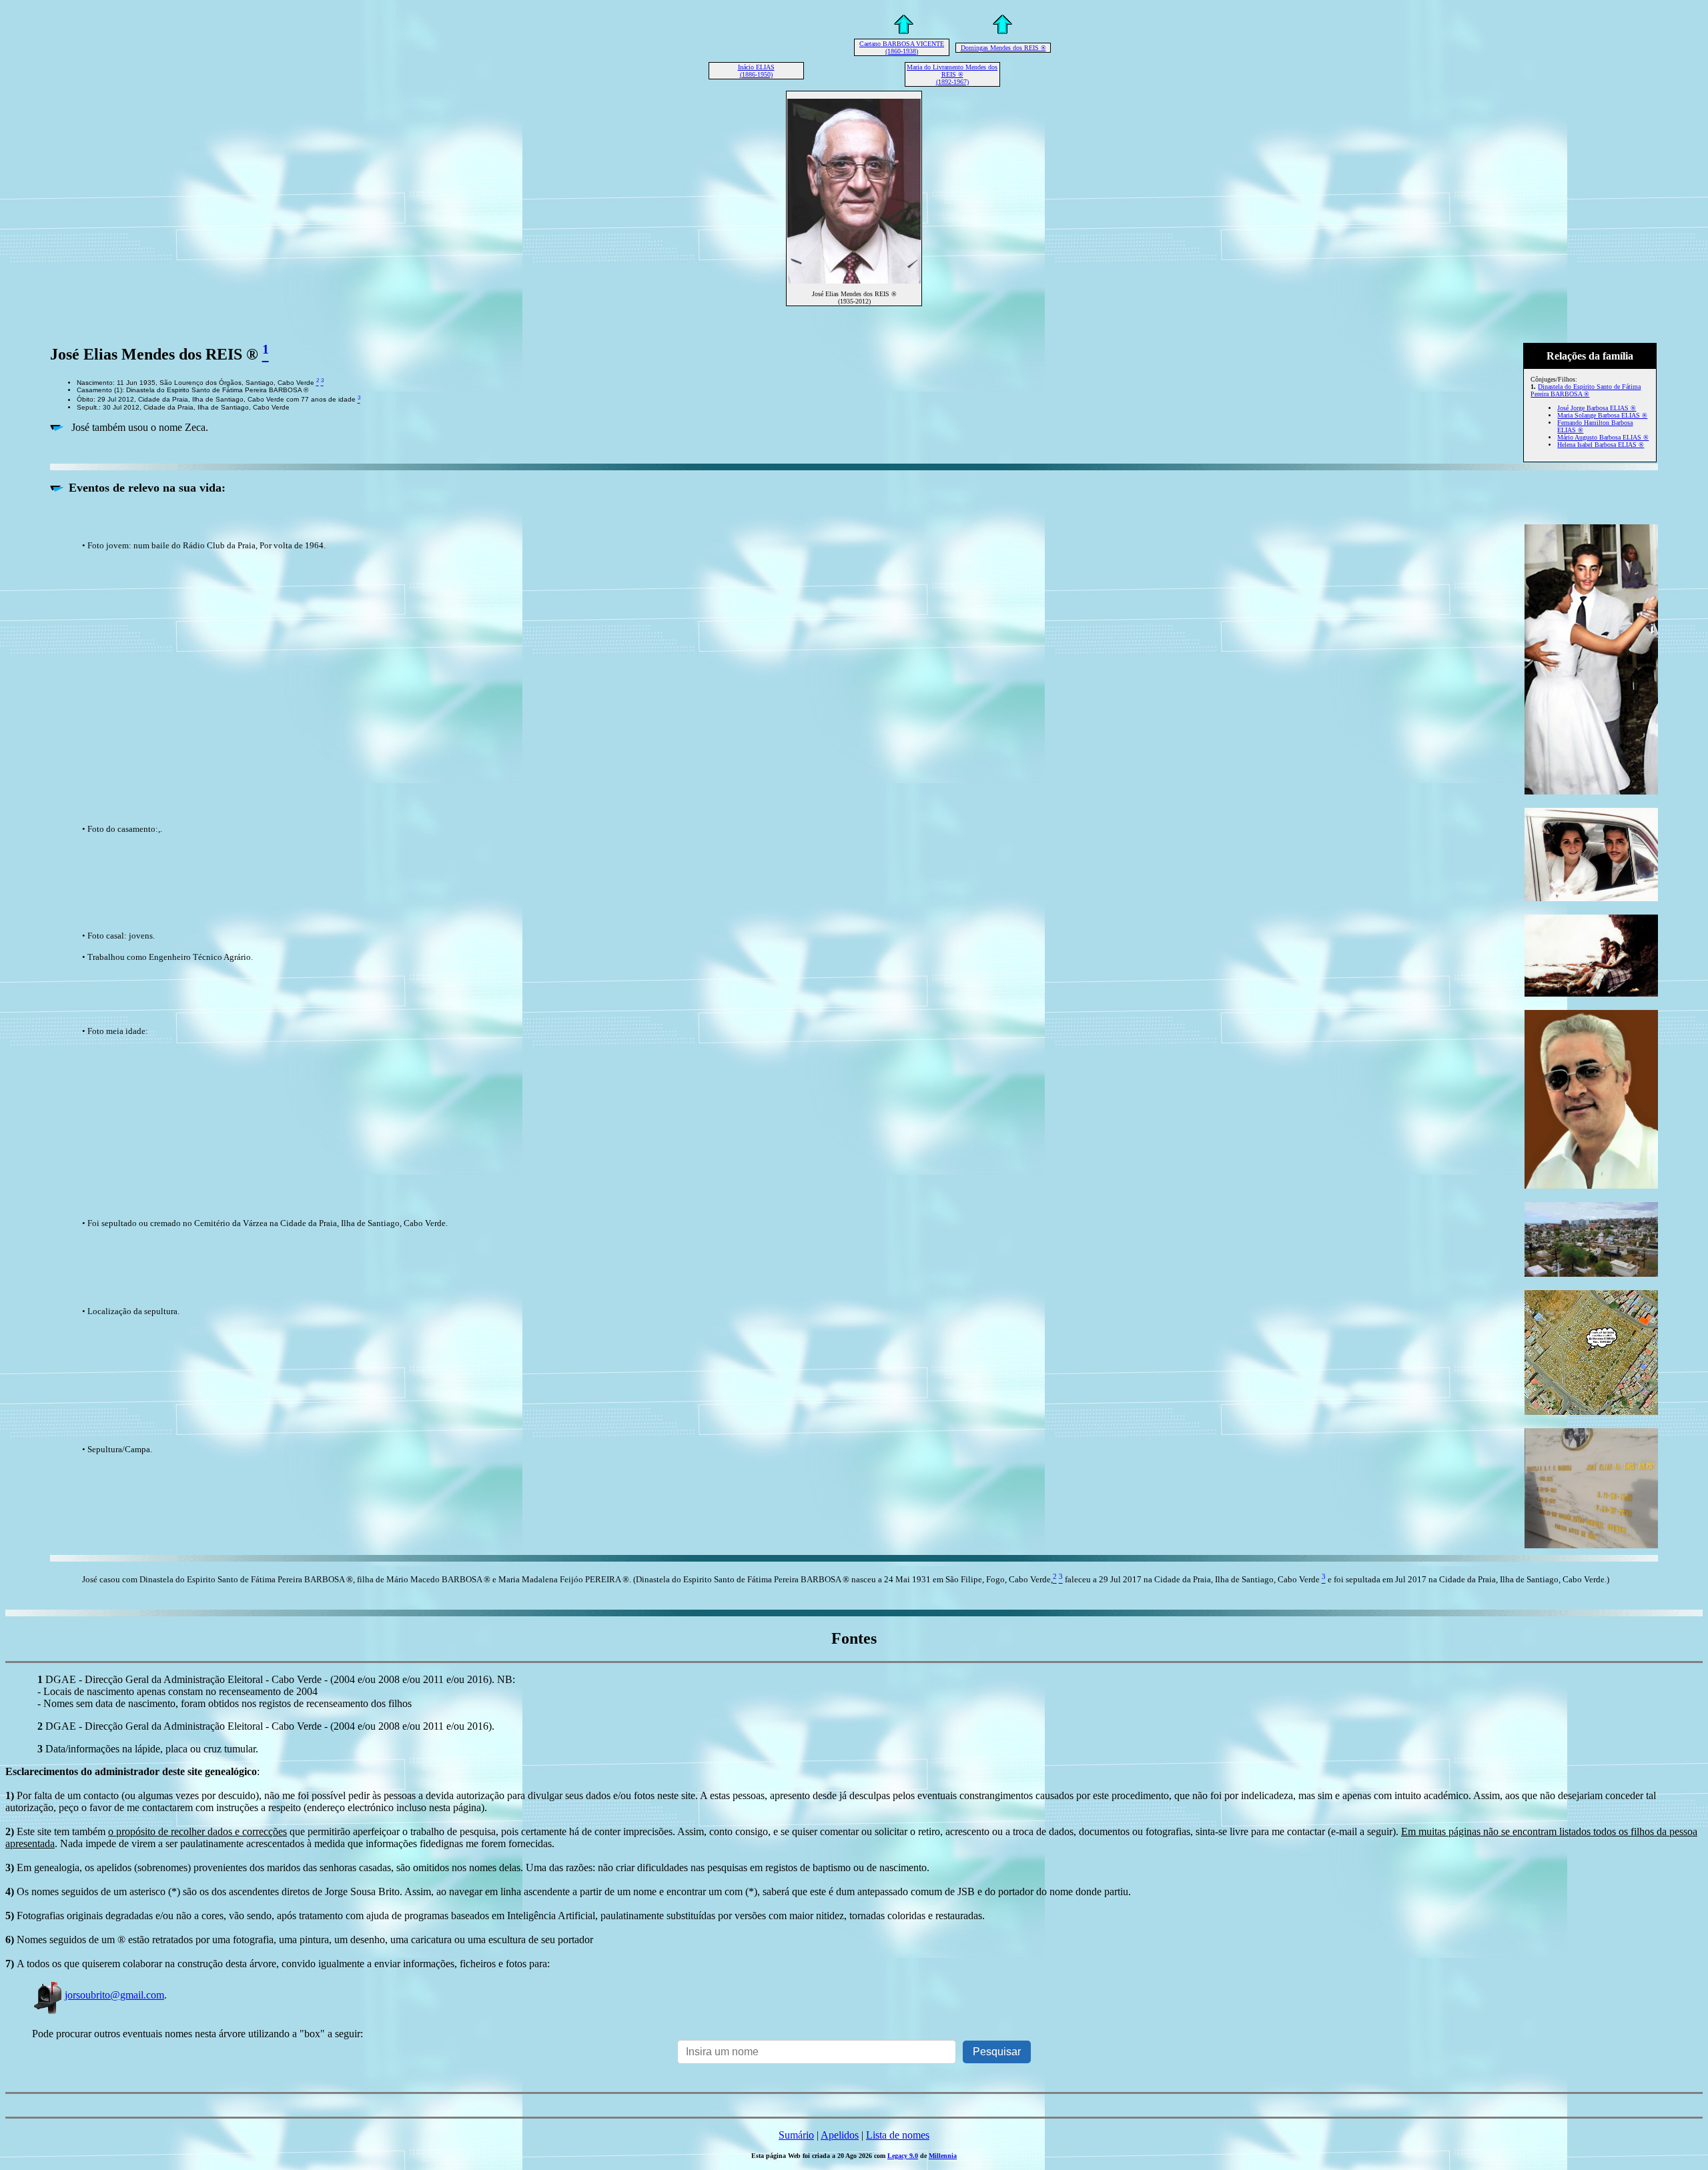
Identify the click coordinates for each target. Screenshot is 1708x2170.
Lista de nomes (898, 2135)
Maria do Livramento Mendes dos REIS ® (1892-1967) (952, 74)
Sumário (796, 2135)
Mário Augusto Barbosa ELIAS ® (1603, 437)
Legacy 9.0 (903, 2156)
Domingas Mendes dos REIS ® (1003, 48)
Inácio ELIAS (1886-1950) (756, 71)
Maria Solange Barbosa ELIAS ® (1602, 415)
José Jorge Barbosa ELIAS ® (1597, 408)
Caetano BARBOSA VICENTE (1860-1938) (902, 47)
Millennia (943, 2156)
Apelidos (840, 2135)
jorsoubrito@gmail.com (114, 1995)
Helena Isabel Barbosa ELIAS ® (1601, 445)
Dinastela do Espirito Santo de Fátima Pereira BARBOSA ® (1586, 390)
